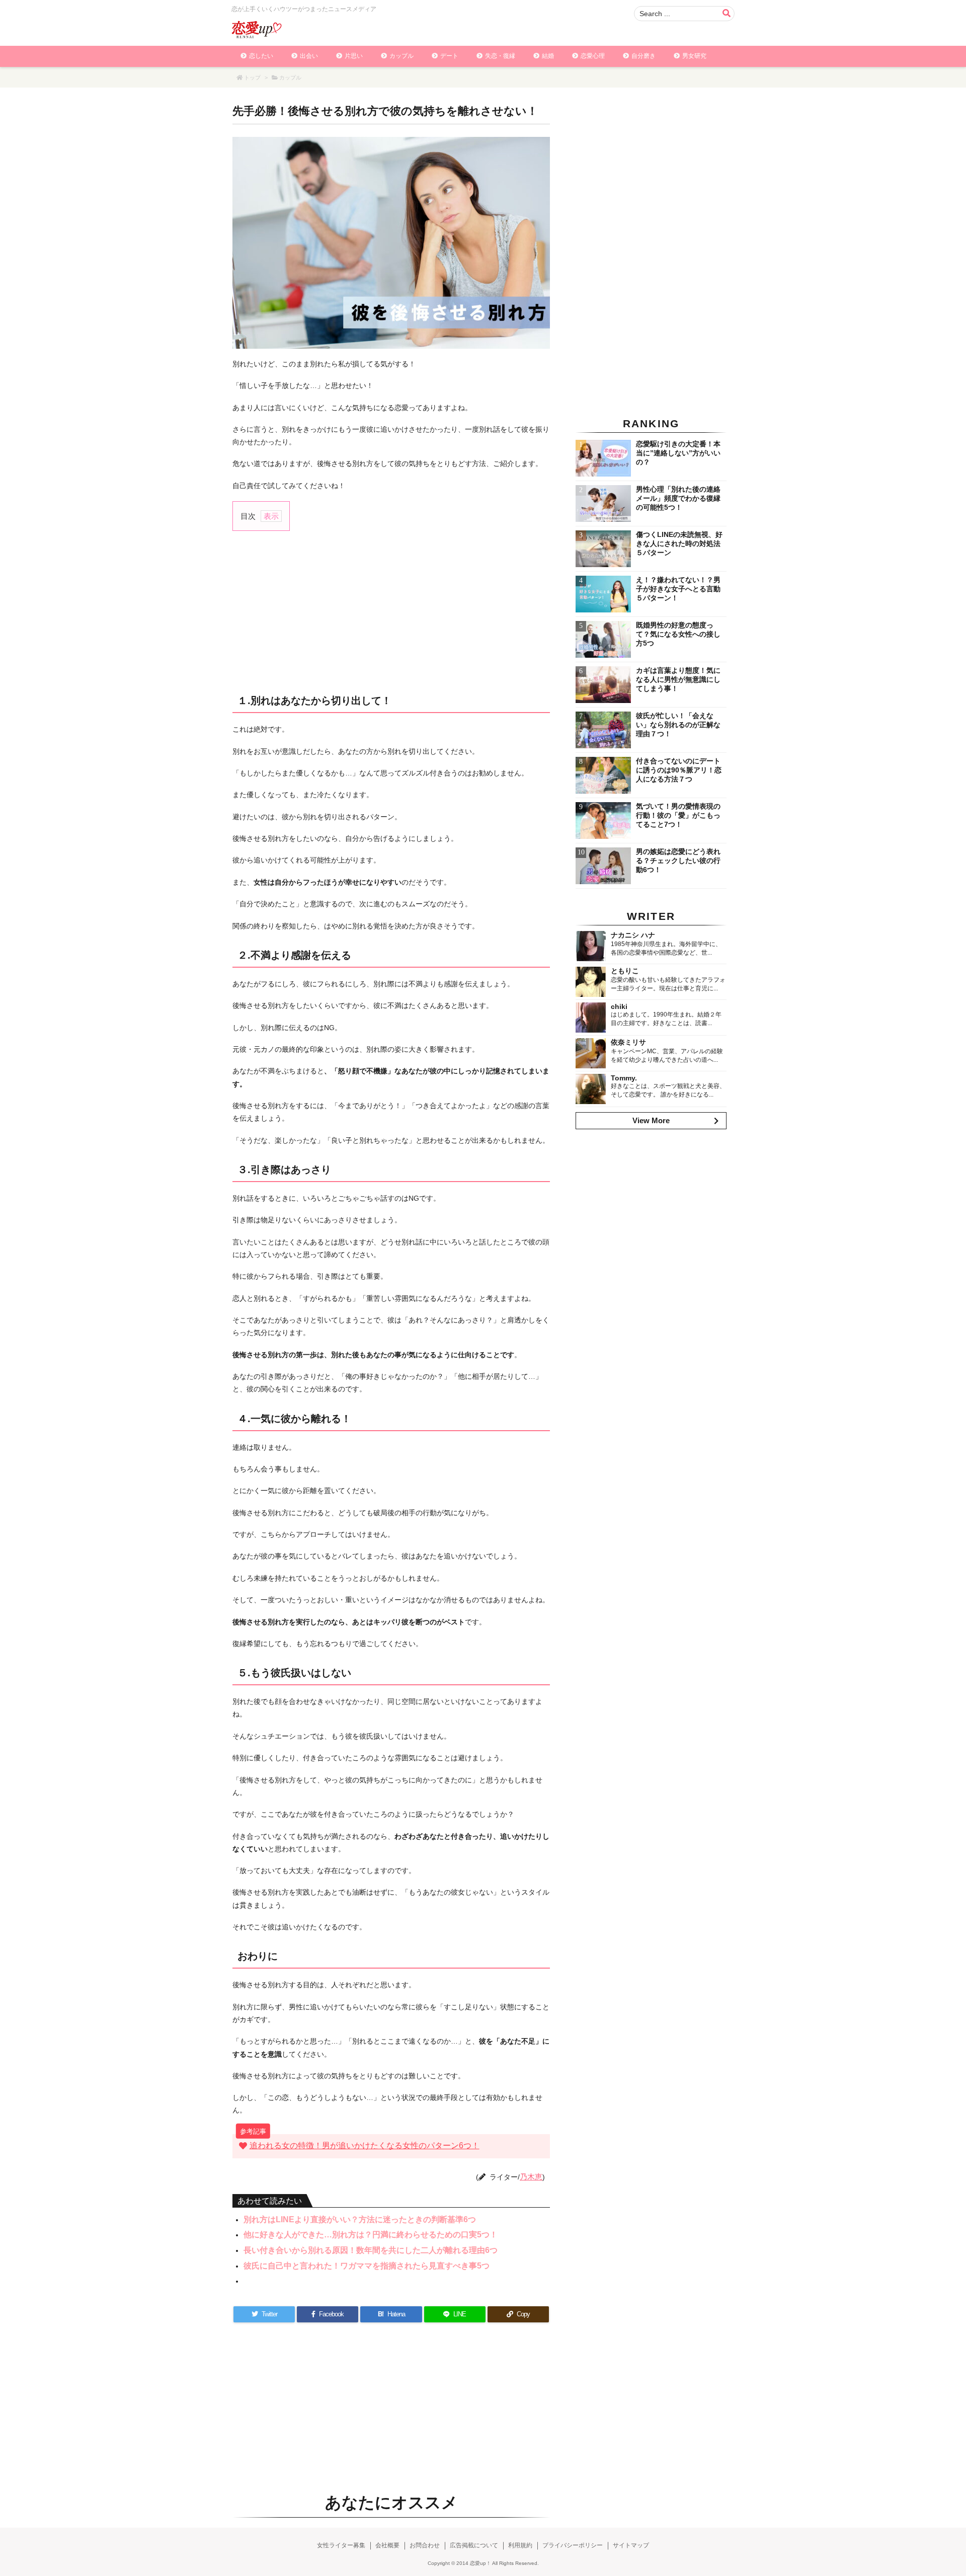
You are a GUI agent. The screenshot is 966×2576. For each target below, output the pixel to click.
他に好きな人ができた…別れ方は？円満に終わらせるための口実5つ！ (371, 2235)
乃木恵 (531, 2177)
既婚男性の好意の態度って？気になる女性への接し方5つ (678, 634)
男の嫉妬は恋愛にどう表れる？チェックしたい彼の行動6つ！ (678, 861)
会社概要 (387, 2545)
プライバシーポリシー (573, 2545)
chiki (619, 1006)
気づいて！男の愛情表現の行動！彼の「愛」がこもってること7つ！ (678, 815)
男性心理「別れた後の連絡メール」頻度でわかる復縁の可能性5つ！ (678, 498)
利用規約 (520, 2545)
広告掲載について (474, 2545)
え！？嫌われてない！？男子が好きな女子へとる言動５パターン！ (678, 589)
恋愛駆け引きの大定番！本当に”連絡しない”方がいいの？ (678, 453)
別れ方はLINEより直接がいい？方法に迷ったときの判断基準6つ (360, 2219)
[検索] (727, 14)
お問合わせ (425, 2545)
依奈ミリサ (628, 1042)
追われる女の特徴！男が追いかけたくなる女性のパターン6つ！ (365, 2145)
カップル (290, 77)
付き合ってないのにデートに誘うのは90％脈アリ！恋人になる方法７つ (679, 770)
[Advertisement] (391, 611)
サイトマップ (631, 2545)
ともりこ (625, 971)
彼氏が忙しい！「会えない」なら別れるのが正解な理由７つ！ (678, 725)
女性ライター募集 (341, 2545)
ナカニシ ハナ (633, 935)
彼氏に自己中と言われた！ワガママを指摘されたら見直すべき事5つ (367, 2266)
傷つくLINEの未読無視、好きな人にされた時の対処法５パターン (679, 543)
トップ (252, 77)
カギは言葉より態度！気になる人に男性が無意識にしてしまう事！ (678, 679)
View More (651, 1120)
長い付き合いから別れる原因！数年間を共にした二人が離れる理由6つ (371, 2250)
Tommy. (624, 1078)
